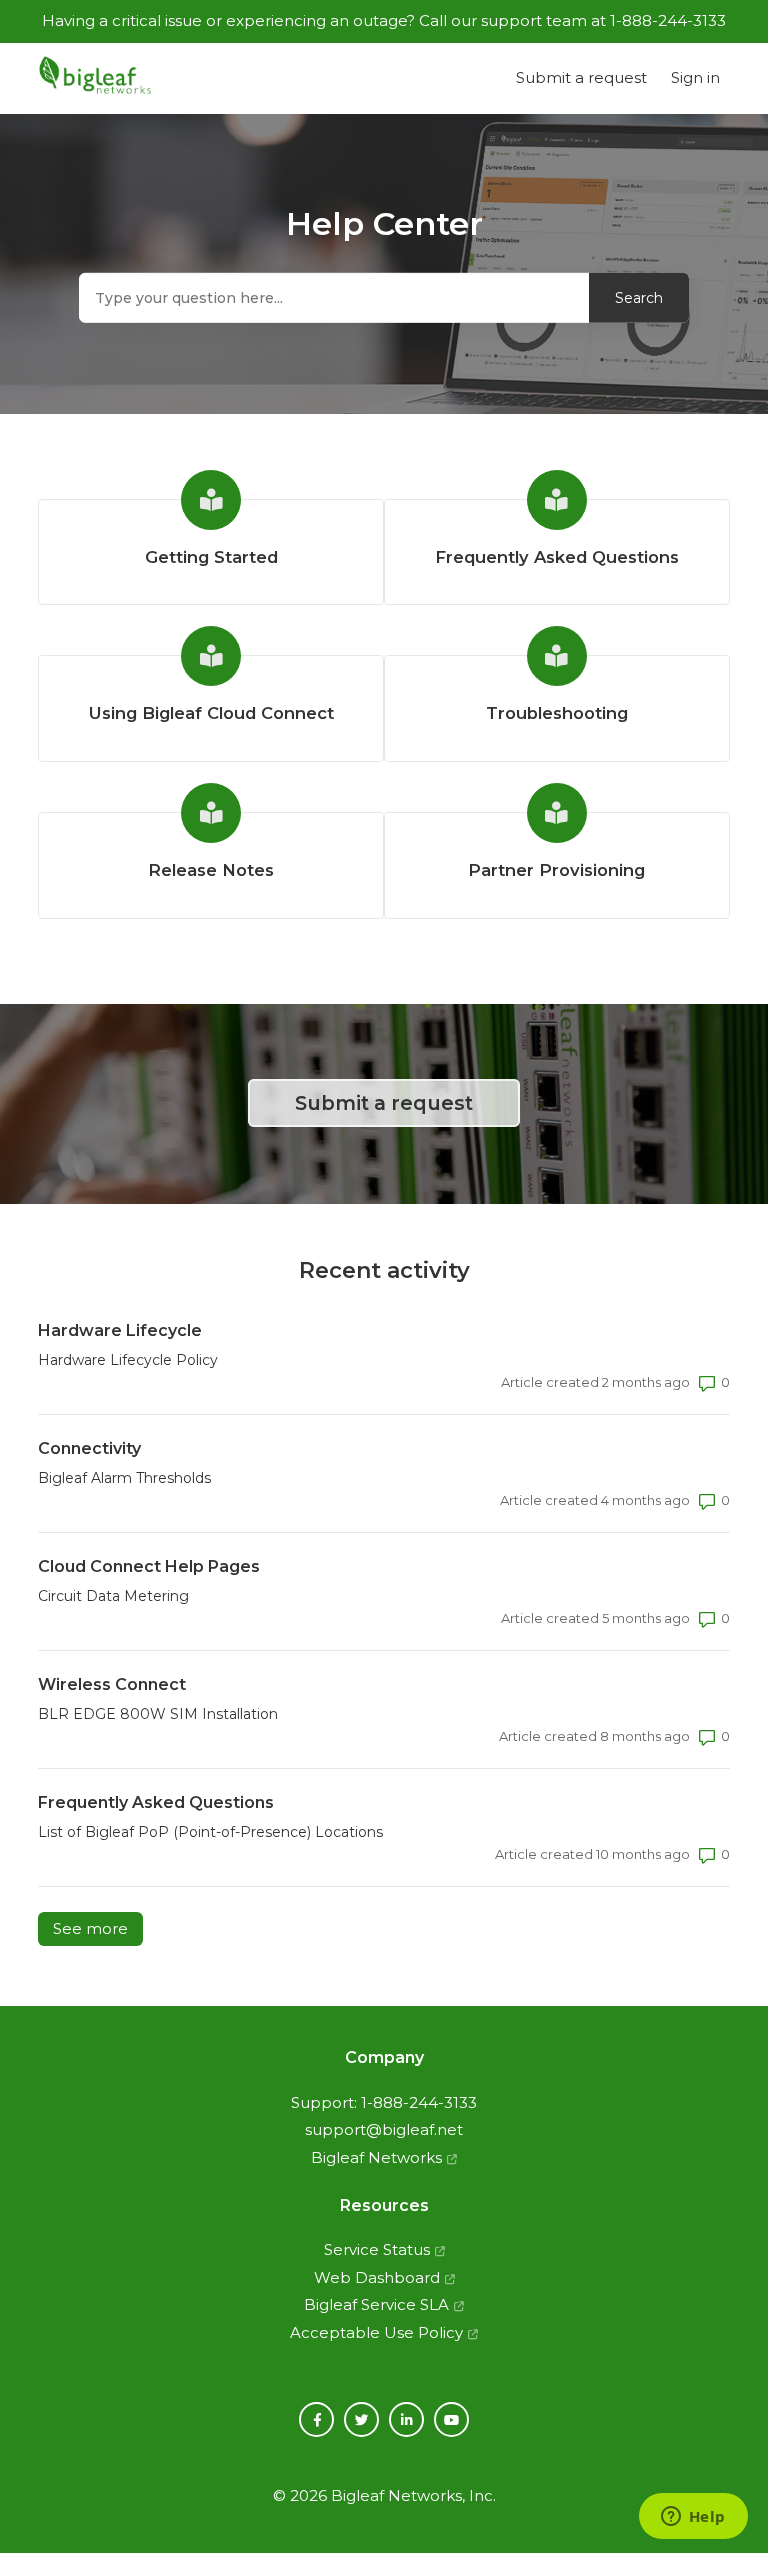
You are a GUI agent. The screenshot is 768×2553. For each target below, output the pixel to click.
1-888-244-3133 (419, 2102)
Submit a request (581, 77)
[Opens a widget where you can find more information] (693, 2518)
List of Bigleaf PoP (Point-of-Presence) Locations (210, 1832)
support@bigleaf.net (384, 2129)
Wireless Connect (112, 1684)
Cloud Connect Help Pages (149, 1566)
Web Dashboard (377, 2277)
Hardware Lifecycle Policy (128, 1360)
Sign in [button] (695, 77)
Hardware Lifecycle (120, 1330)
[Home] (95, 78)
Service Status (377, 2249)
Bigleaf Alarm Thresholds (124, 1478)
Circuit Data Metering (113, 1596)
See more (98, 1928)
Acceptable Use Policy (376, 2332)
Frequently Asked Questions (156, 1802)
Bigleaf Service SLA (376, 2304)
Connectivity (89, 1448)
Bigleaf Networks (376, 2157)
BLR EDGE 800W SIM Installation (158, 1714)
